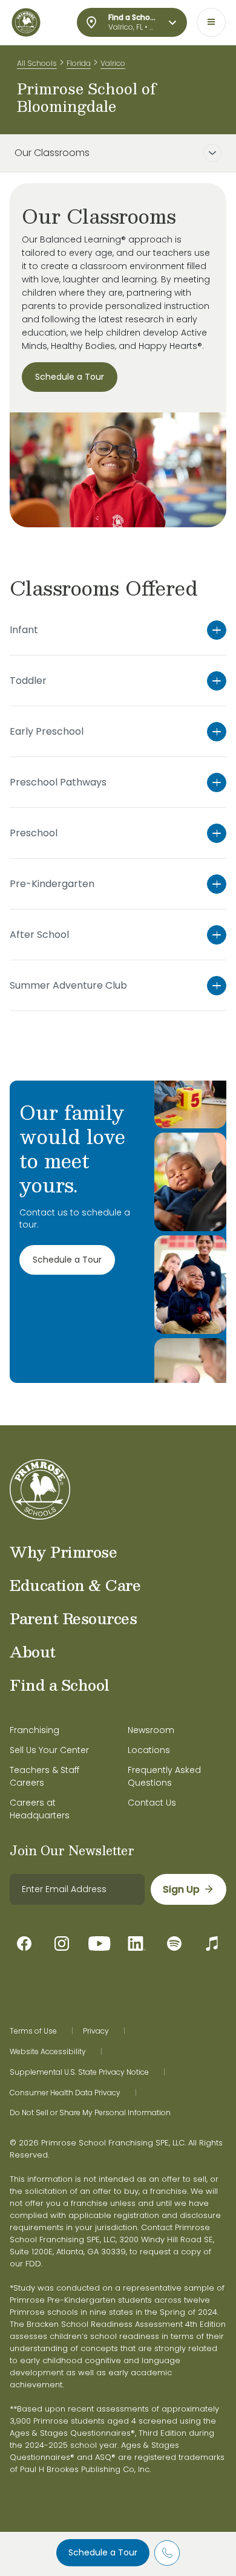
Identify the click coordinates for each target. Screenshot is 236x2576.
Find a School (60, 1685)
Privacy (96, 2031)
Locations (149, 1750)
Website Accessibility (48, 2052)
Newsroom (151, 1730)
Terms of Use (33, 2031)
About (33, 1651)
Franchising (34, 1730)
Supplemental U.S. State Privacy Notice (79, 2072)
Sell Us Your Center (49, 1750)
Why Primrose (63, 1552)
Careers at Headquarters (40, 1809)
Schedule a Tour (103, 2552)
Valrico (113, 63)
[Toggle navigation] (211, 22)
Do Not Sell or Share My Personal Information (90, 2113)
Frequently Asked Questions (164, 1776)
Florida (79, 63)
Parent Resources (73, 1618)
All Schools (37, 63)
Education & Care (75, 1585)
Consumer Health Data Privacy (65, 2093)
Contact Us (152, 1803)
